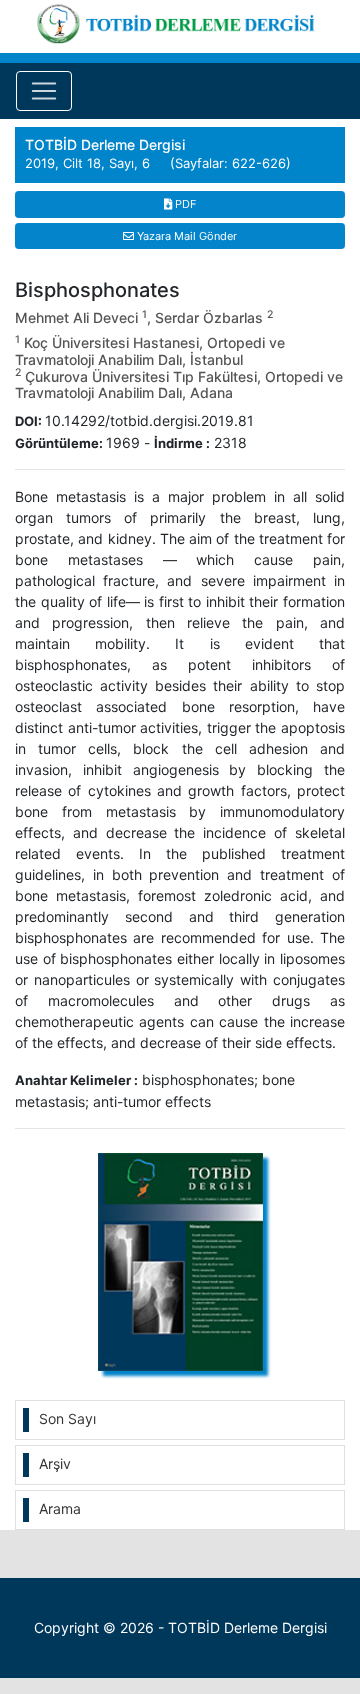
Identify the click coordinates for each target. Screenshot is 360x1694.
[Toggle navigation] (44, 91)
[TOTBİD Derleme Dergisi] (180, 20)
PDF (184, 204)
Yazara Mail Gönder (185, 236)
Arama (60, 1508)
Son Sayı (67, 1418)
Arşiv (55, 1463)
